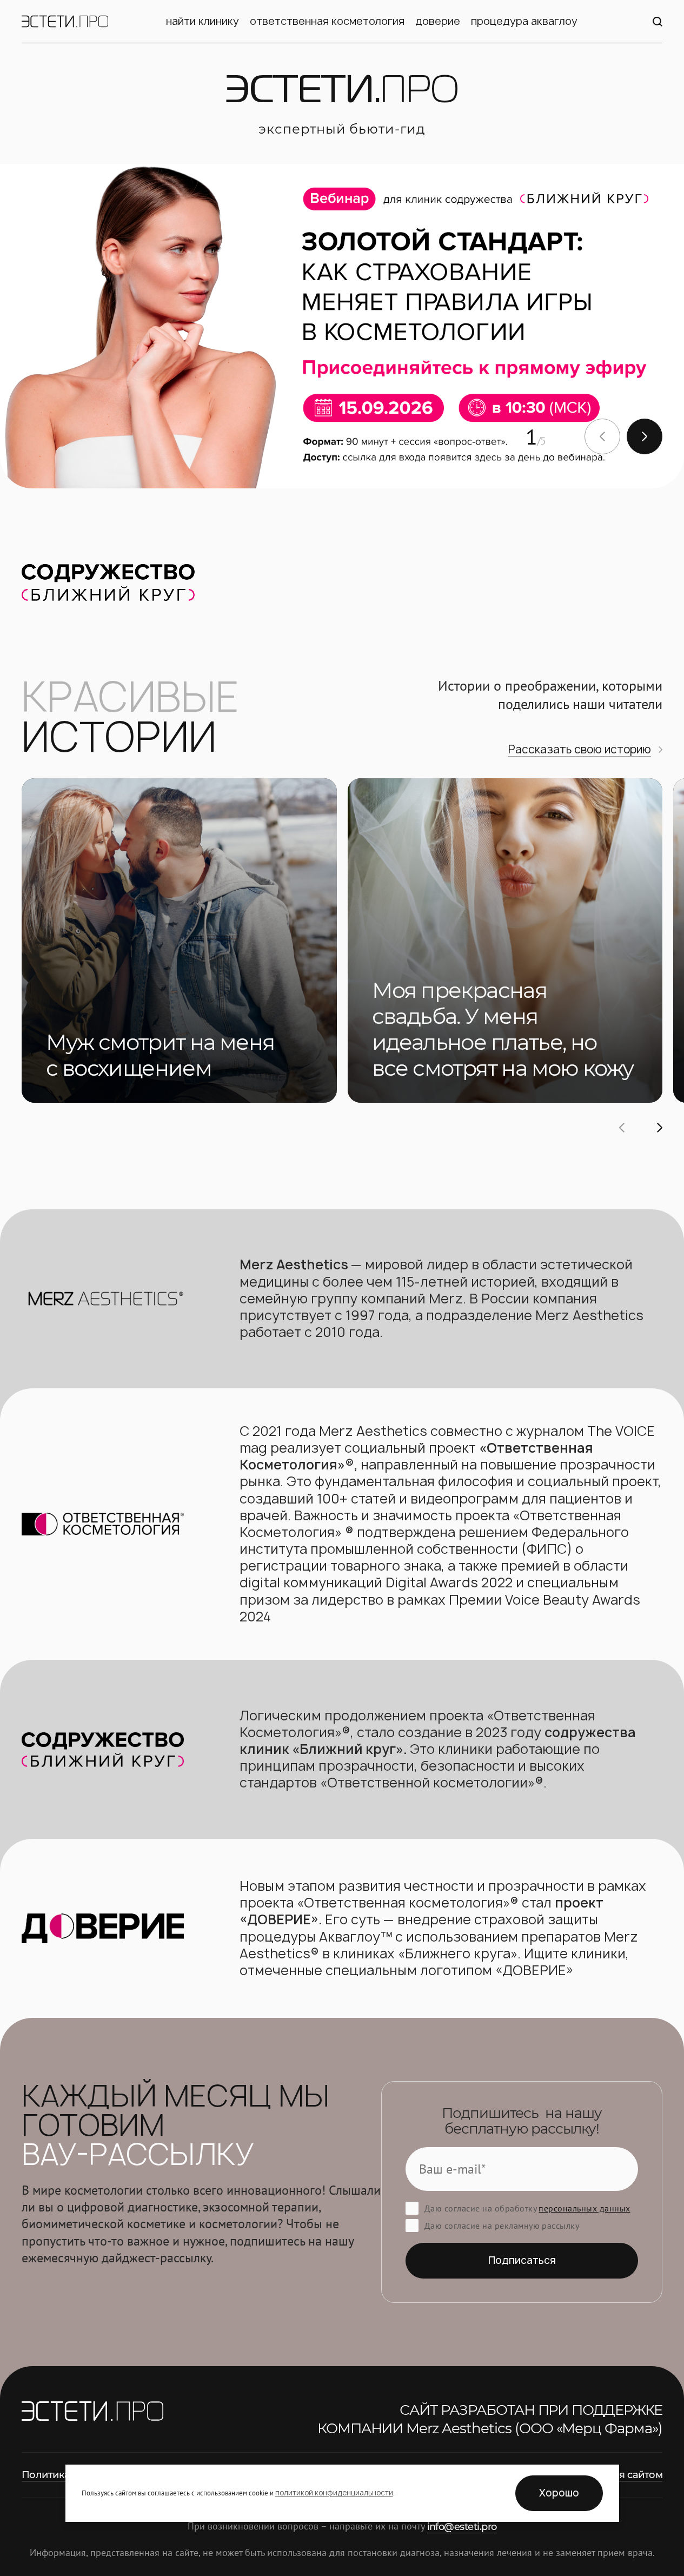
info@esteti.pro (462, 2527)
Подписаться (522, 2260)
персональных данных (584, 2208)
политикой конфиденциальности (334, 2493)
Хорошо (559, 2493)
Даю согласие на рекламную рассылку (502, 2226)
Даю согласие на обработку (527, 2208)
